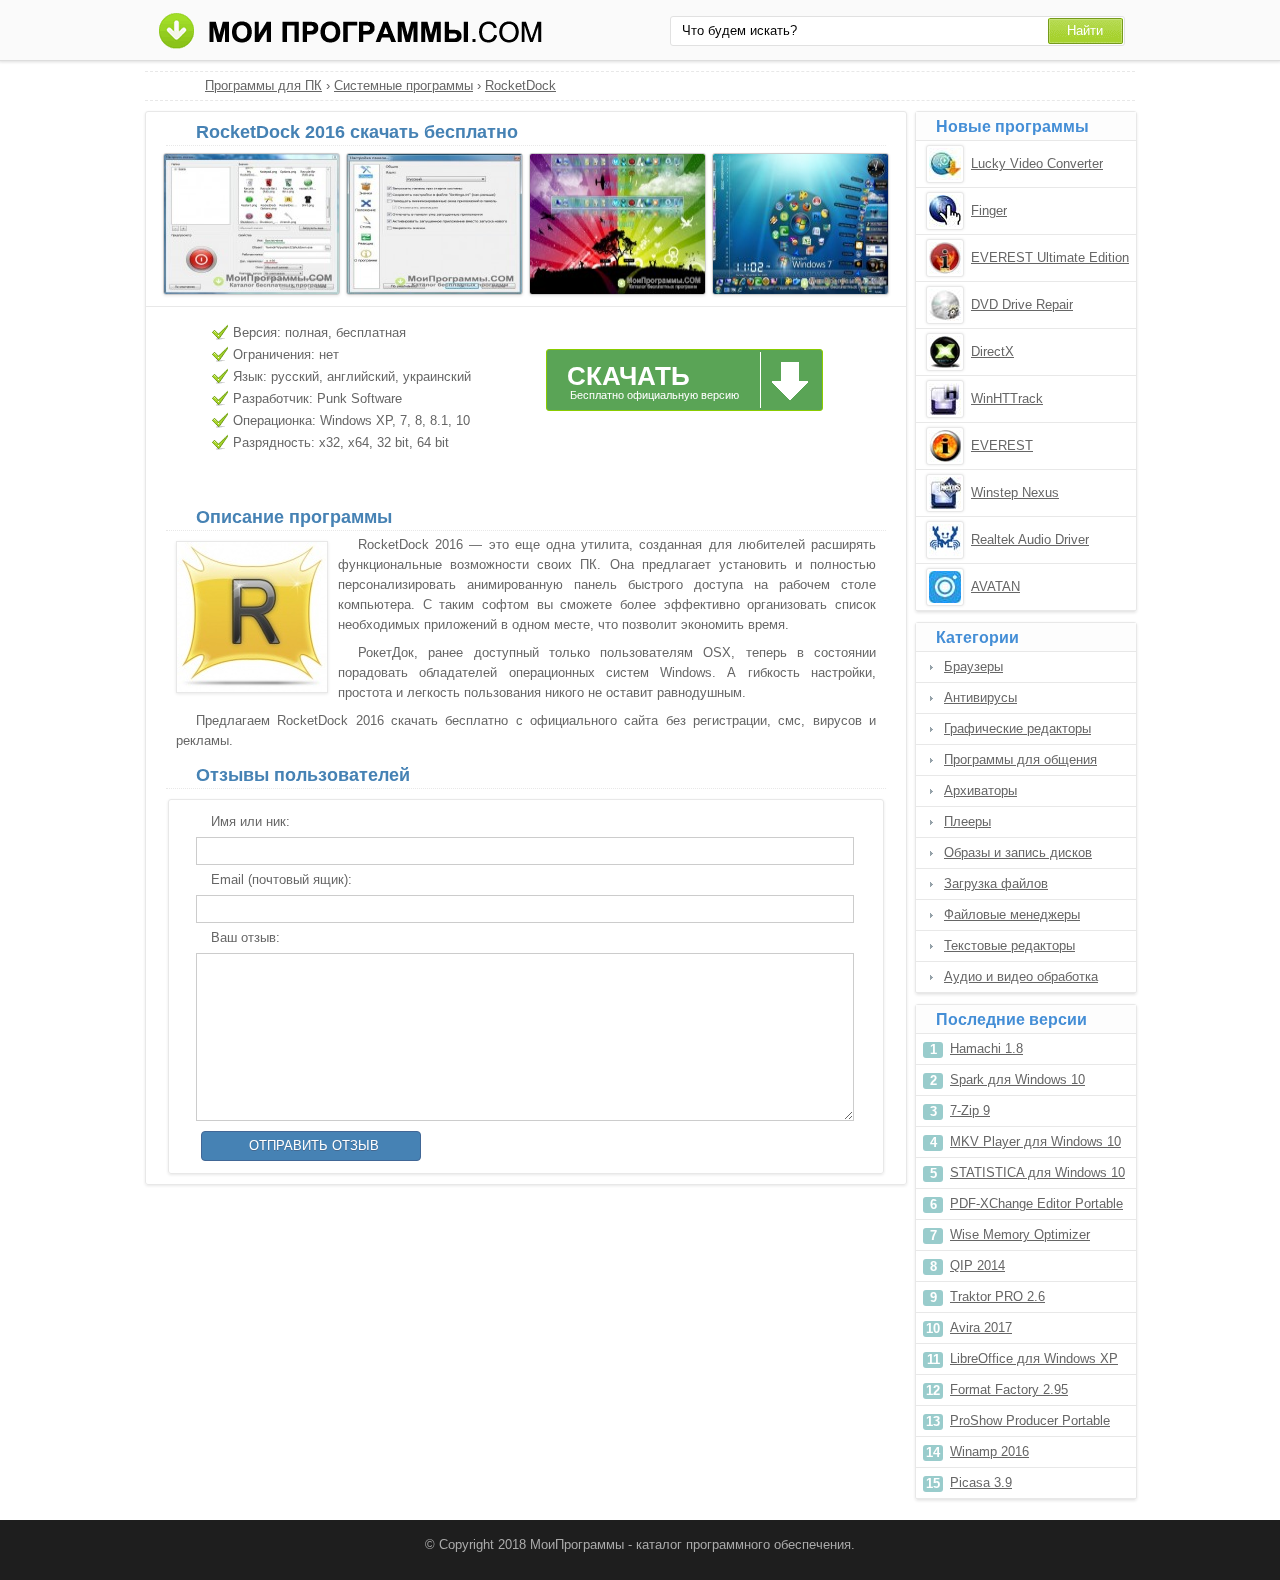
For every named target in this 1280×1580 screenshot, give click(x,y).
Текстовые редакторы (1009, 945)
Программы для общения (1020, 759)
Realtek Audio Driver (1030, 539)
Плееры (967, 821)
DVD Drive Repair (1022, 304)
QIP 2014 (977, 1265)
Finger (989, 210)
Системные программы (403, 85)
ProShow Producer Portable (1030, 1420)
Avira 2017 (981, 1327)
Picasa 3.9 (981, 1482)
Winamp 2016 (989, 1451)
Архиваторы (980, 790)
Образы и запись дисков (1018, 852)
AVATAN (995, 586)
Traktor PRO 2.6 (997, 1296)
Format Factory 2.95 (1009, 1389)
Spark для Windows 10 (1017, 1079)
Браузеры (973, 666)
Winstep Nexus (1015, 492)
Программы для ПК (263, 85)
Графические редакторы (1017, 728)
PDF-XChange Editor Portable (1036, 1203)
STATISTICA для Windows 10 (1037, 1172)
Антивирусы (980, 697)
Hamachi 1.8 (986, 1048)
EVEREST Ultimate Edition (1050, 257)
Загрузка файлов (996, 883)
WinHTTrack (1007, 398)
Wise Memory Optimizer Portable (1020, 1238)
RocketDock (520, 85)
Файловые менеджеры (1012, 914)
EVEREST (1002, 445)
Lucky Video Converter (1037, 163)
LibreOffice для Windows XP (1034, 1358)
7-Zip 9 (970, 1110)
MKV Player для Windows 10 (1035, 1141)
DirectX (992, 351)
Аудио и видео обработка (1021, 976)
